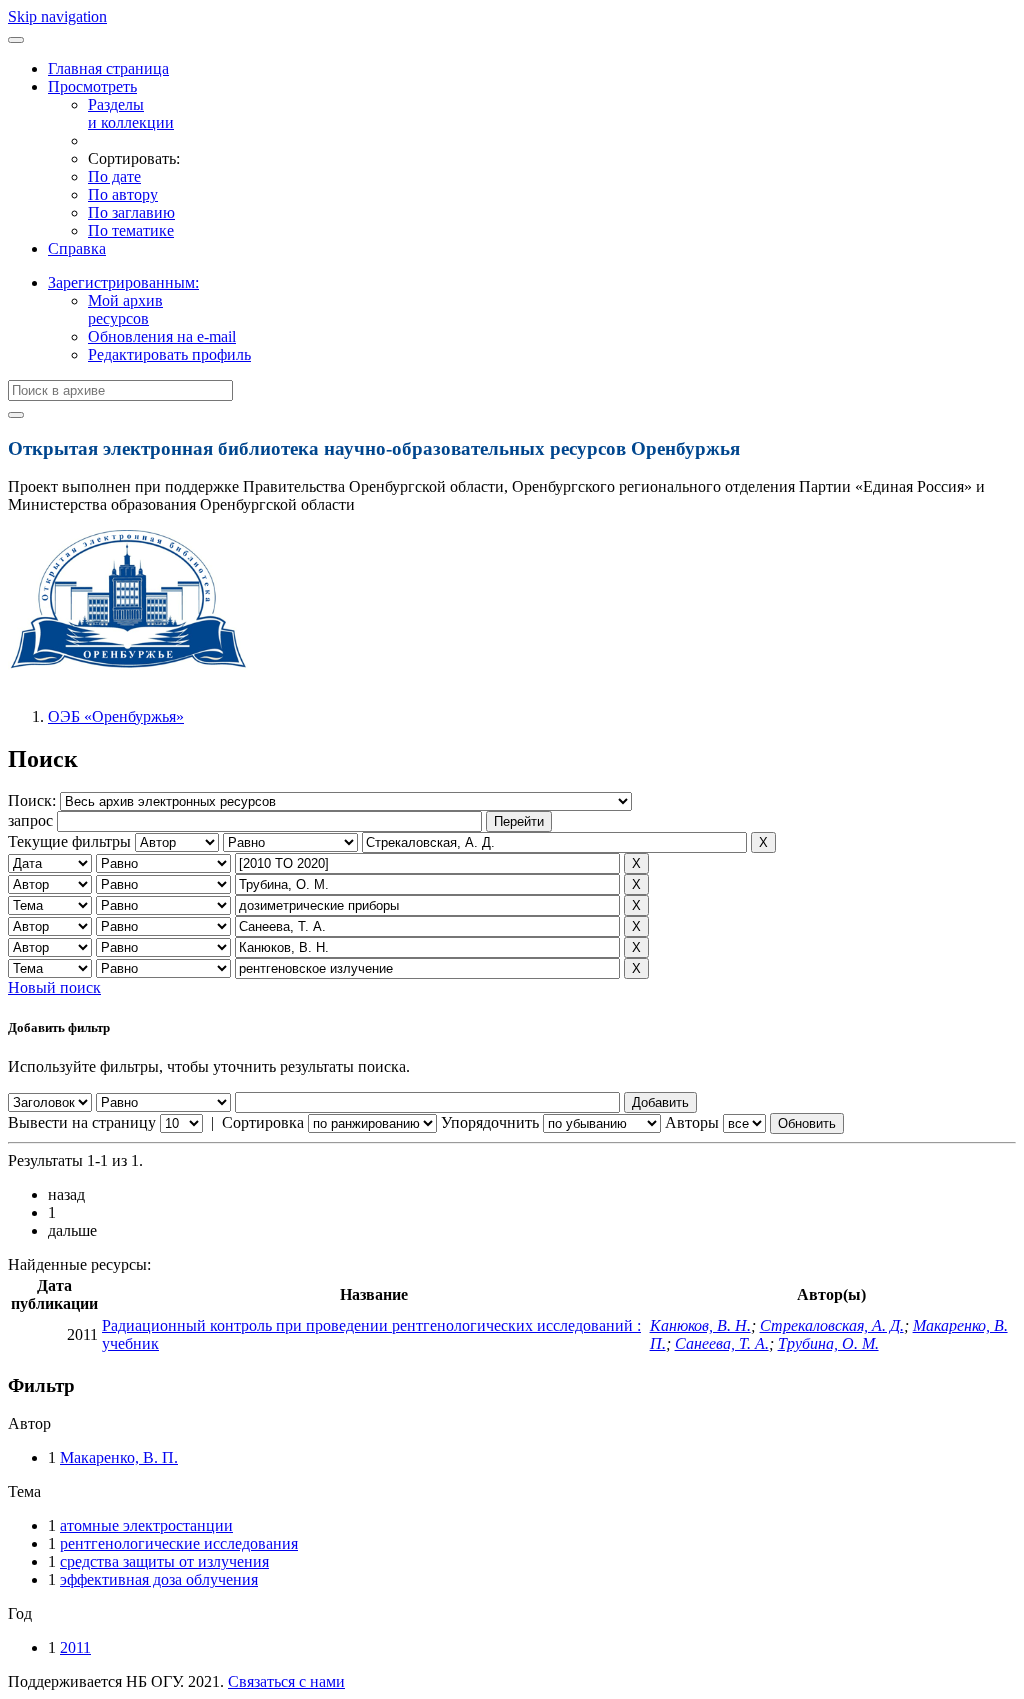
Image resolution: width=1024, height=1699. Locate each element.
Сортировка (263, 1122)
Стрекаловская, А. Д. (832, 1325)
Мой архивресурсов (125, 309)
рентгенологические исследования (179, 1543)
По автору (123, 194)
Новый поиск (54, 987)
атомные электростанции (146, 1525)
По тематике (131, 230)
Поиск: (34, 800)
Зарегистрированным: (123, 282)
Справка (77, 248)
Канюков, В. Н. (700, 1325)
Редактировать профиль (169, 354)
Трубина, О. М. (828, 1343)
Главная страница (108, 68)
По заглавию (131, 212)
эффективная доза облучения (159, 1579)
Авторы (692, 1122)
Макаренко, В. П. (119, 1457)
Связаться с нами (286, 1681)
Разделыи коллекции (131, 113)
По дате (114, 176)
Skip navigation (57, 16)
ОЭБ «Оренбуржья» (116, 716)
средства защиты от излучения (164, 1561)
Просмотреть (92, 86)
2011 (75, 1647)
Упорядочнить (490, 1122)
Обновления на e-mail (162, 336)
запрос (30, 820)
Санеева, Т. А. (722, 1343)
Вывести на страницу (82, 1122)
